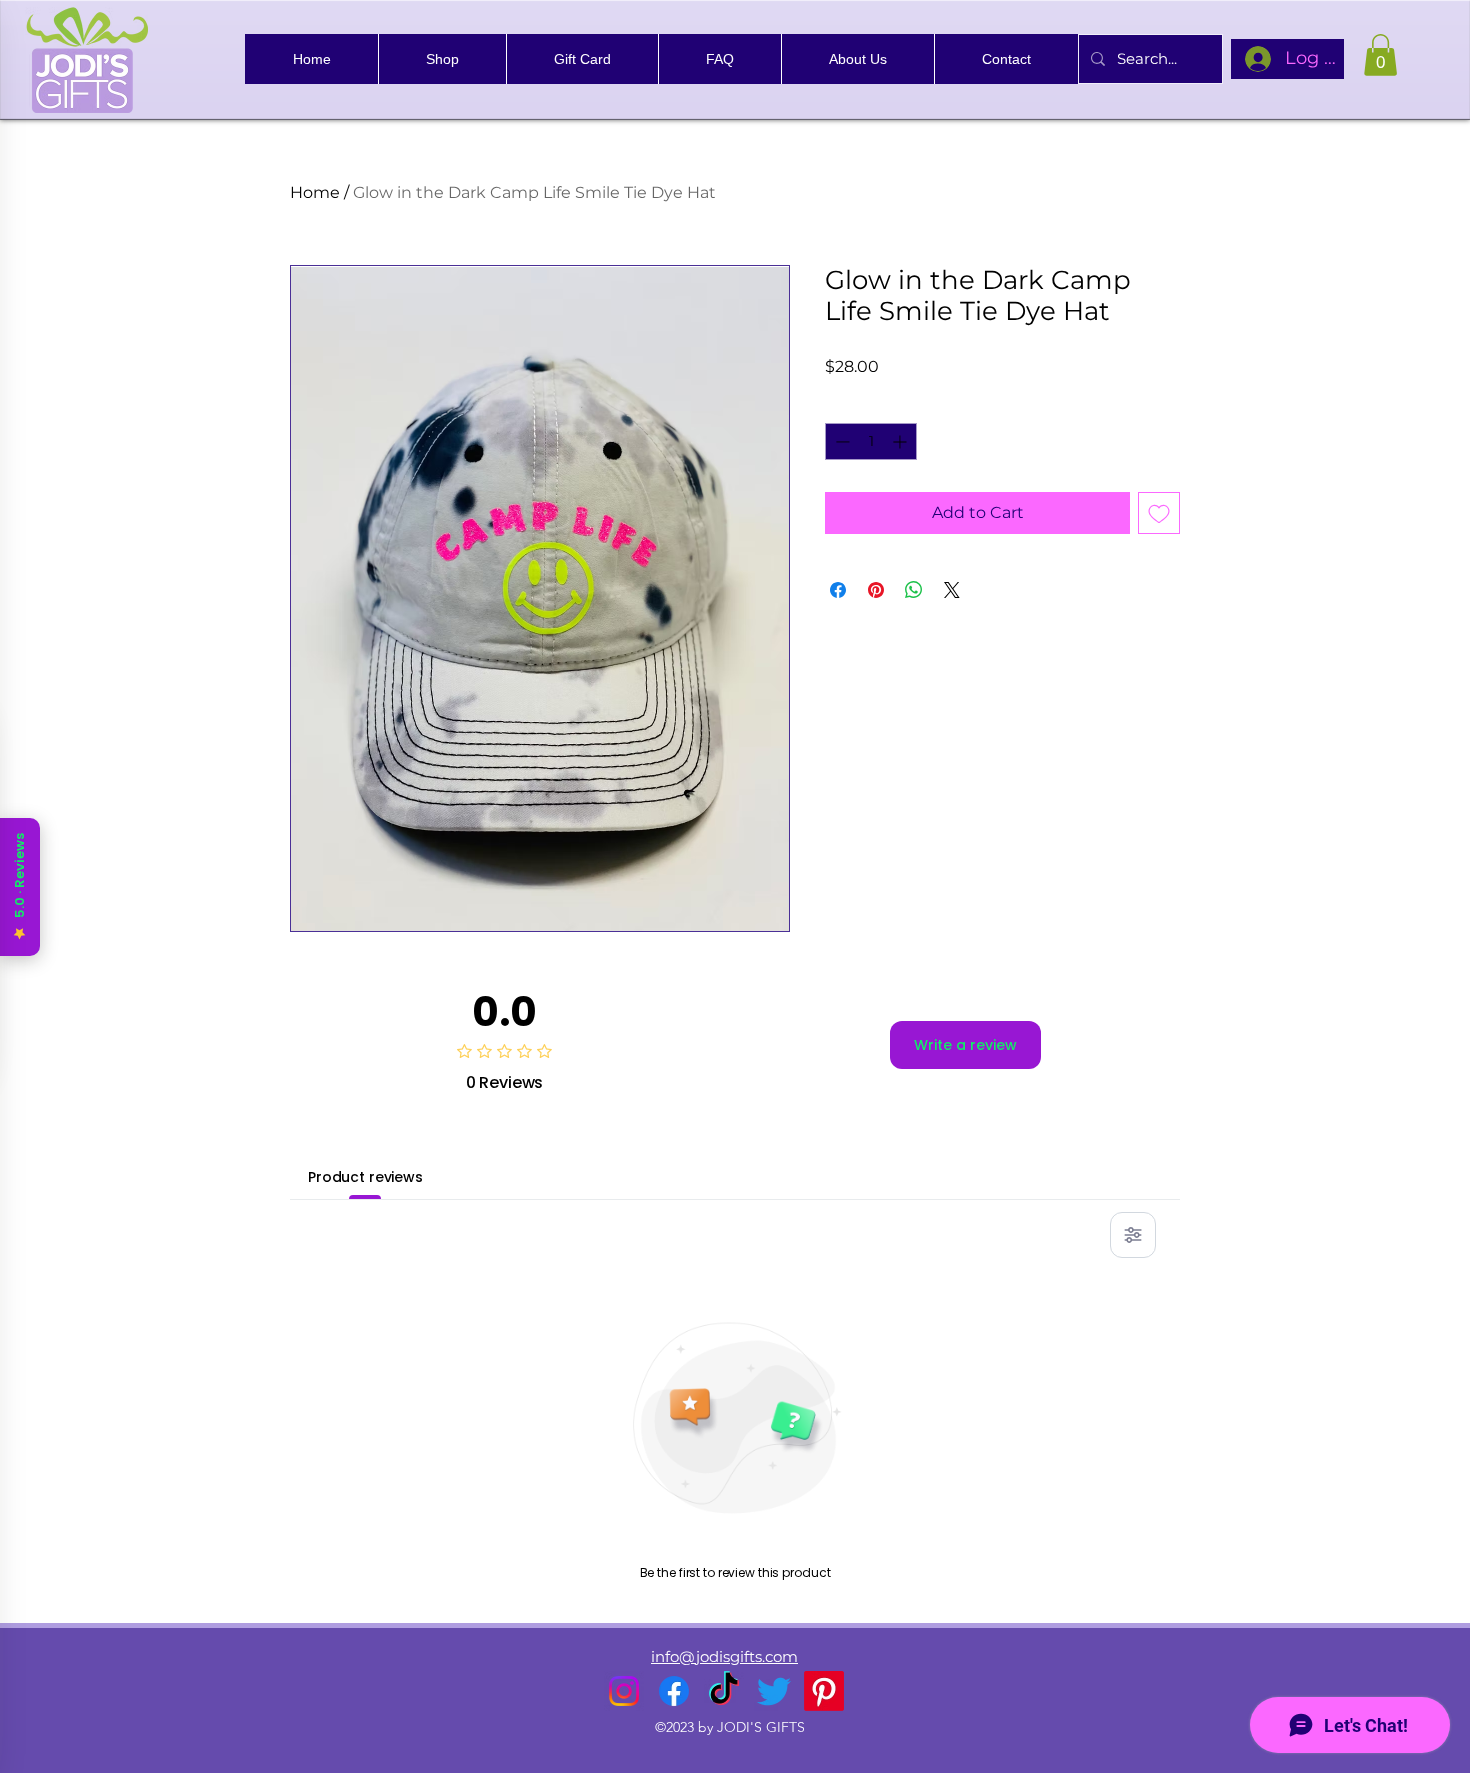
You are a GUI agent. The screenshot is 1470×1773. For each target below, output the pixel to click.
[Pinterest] (824, 1691)
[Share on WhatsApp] (914, 590)
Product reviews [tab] (365, 1177)
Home (315, 192)
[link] (1380, 55)
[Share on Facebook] (838, 590)
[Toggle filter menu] (1133, 1235)
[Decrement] (840, 441)
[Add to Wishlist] (1159, 513)
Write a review (965, 1045)
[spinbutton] (871, 441)
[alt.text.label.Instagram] (624, 1691)
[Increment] (901, 441)
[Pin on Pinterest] (876, 590)
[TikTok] (724, 1691)
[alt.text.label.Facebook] (674, 1691)
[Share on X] (952, 590)
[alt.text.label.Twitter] (774, 1691)
